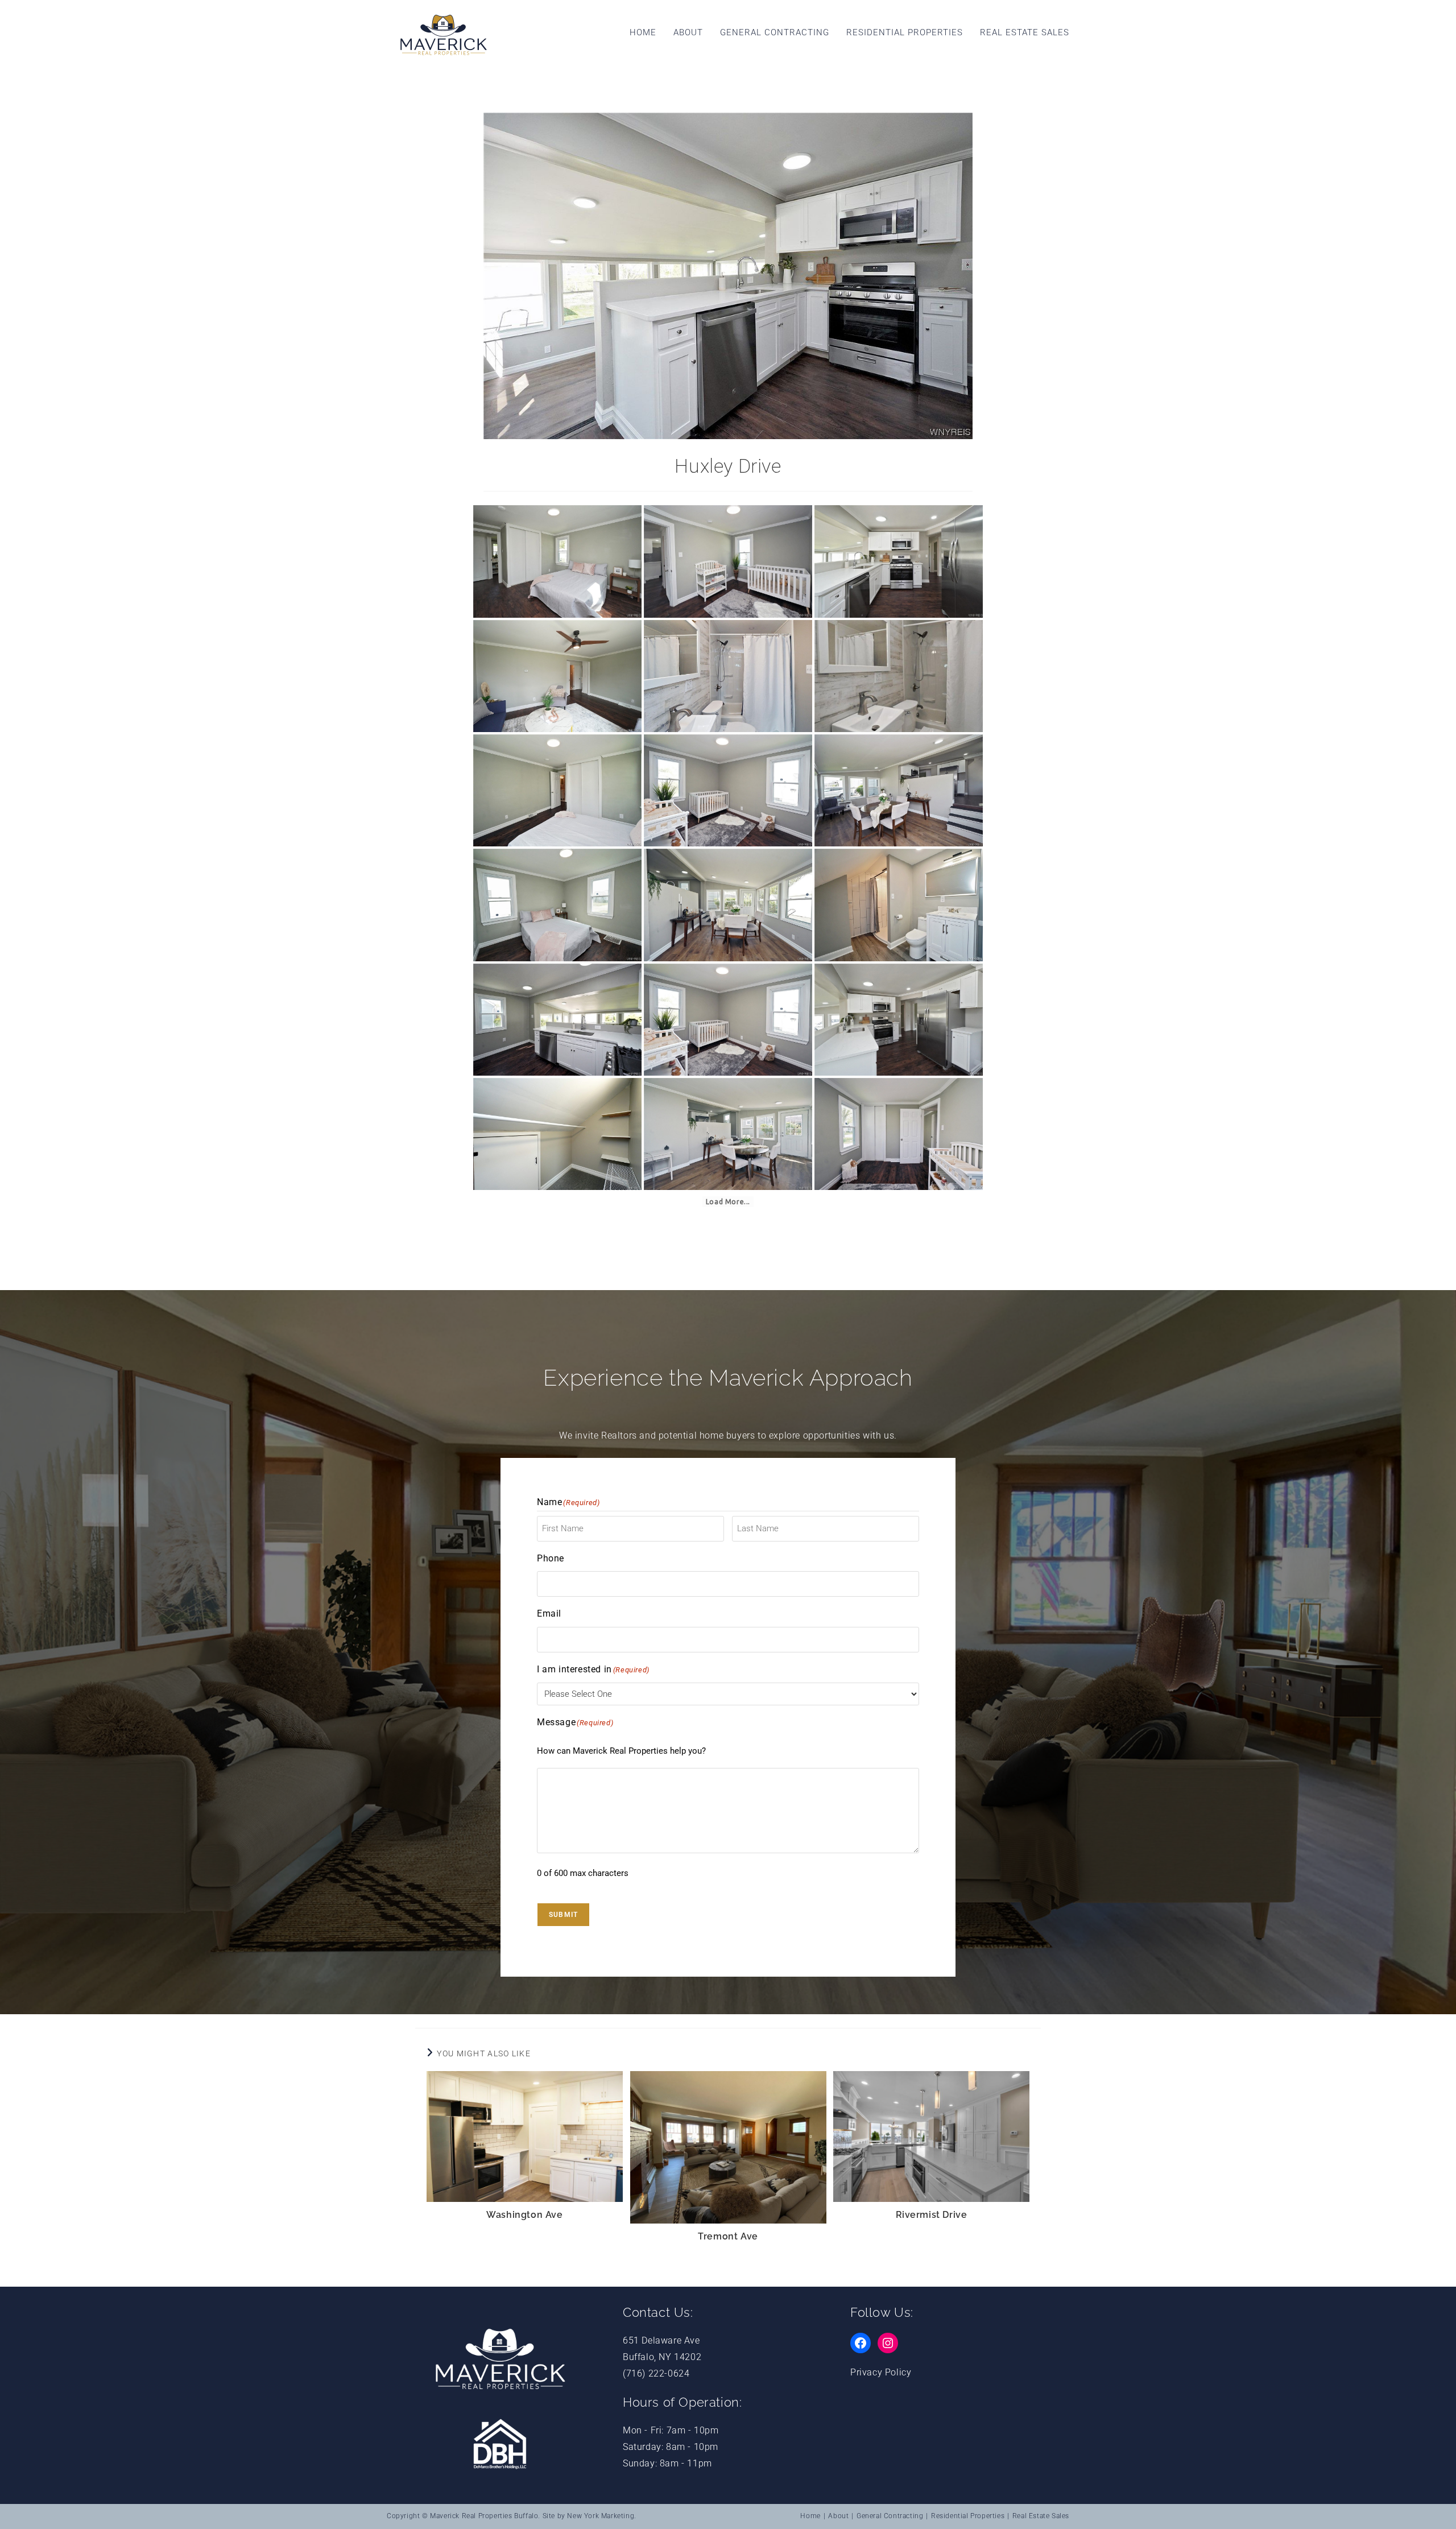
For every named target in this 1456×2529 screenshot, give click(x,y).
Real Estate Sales (1041, 2516)
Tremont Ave (728, 2236)
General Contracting (890, 2516)
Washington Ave (524, 2215)
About (838, 2516)
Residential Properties (968, 2516)
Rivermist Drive (932, 2215)
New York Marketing (601, 2516)
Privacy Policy (881, 2372)
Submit (563, 1915)
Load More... (728, 1202)
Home (810, 2516)
